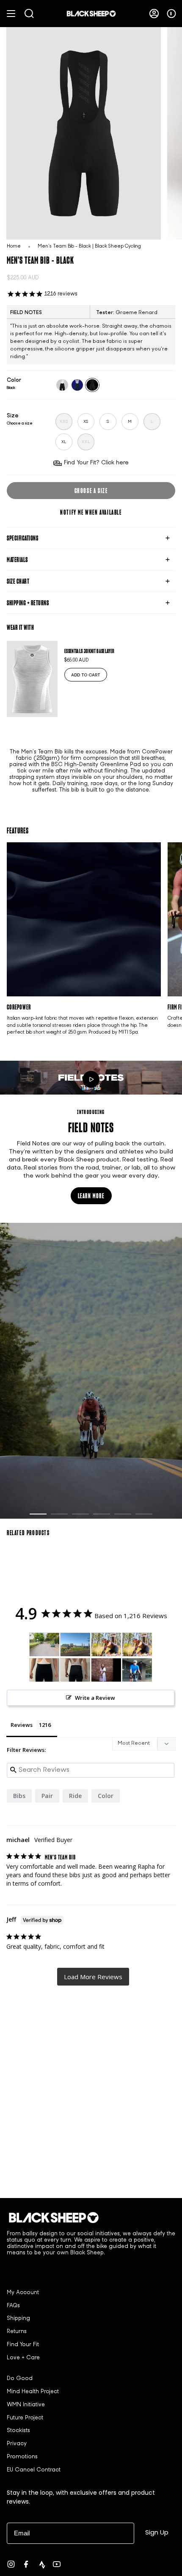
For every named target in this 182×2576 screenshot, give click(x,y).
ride (75, 1796)
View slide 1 (38, 1514)
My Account (23, 2293)
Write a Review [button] (95, 1698)
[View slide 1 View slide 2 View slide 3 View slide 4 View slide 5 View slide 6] (91, 1371)
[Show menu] (11, 14)
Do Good (20, 2379)
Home (14, 247)
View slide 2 (59, 1514)
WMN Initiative (26, 2405)
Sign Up (157, 2532)
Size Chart (18, 581)
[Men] (75, 1645)
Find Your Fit (23, 2345)
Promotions (22, 2457)
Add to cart (86, 675)
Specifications (22, 538)
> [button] (93, 1977)
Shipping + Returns (28, 603)
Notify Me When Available (91, 512)
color (106, 1796)
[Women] (44, 1645)
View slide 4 (102, 1514)
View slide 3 (80, 1514)
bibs (19, 1796)
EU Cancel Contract (34, 2470)
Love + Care (23, 2358)
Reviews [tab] (22, 1725)
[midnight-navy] (77, 385)
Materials (17, 560)
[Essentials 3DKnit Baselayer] (32, 679)
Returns (17, 2332)
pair (47, 1796)
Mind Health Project (33, 2392)
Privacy (17, 2444)
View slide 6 (144, 1514)
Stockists (18, 2431)
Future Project (25, 2418)
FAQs (13, 2306)
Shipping (18, 2319)
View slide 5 (123, 1514)
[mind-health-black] (62, 385)
